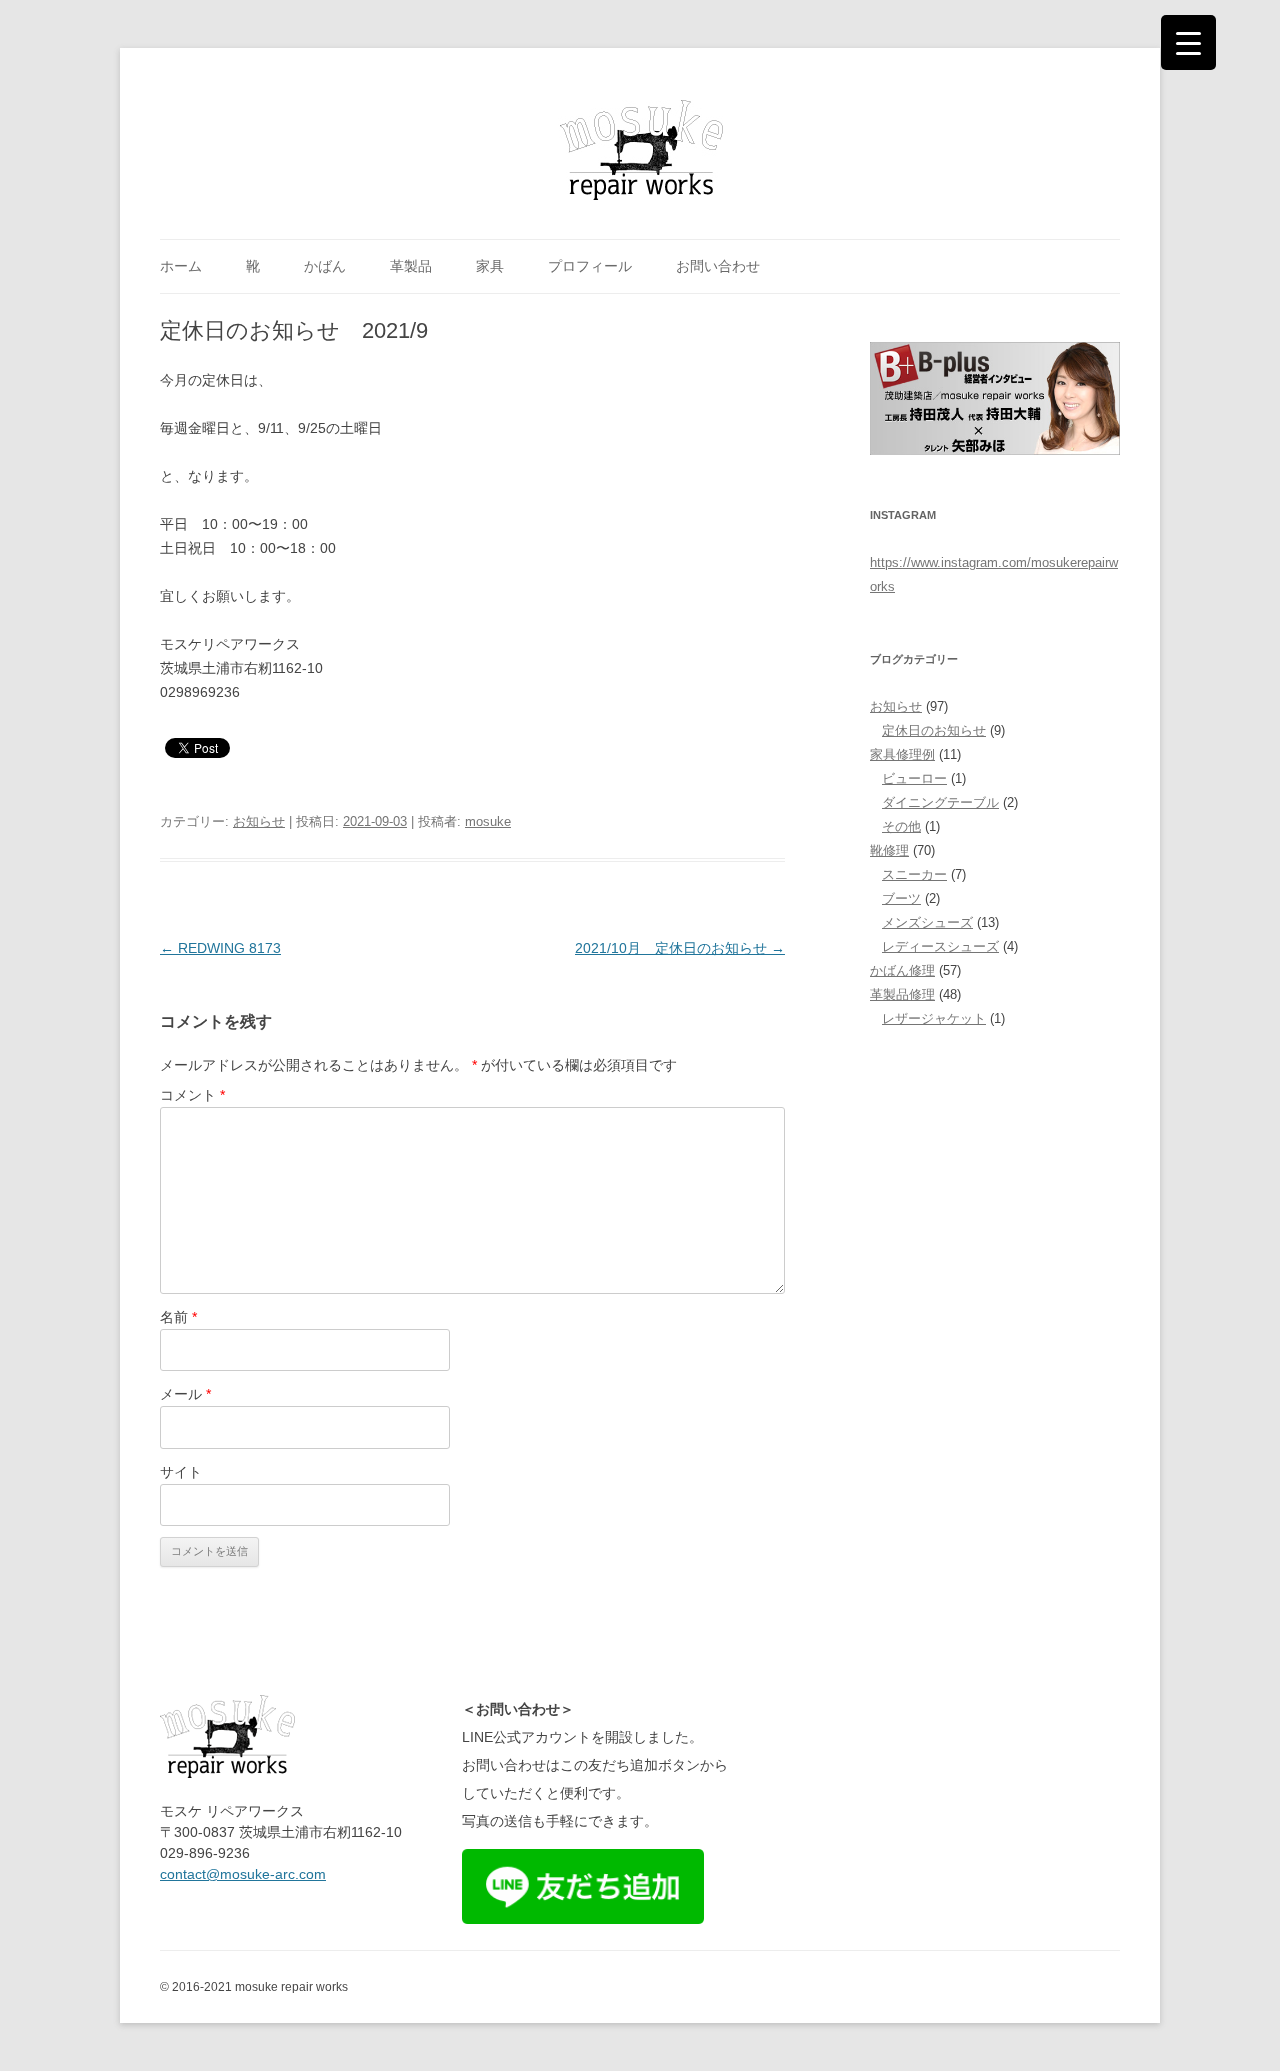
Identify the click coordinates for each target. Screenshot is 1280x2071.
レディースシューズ (940, 946)
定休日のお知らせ (934, 730)
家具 (490, 266)
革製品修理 (902, 994)
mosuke (488, 821)
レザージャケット (934, 1018)
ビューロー (914, 778)
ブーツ (901, 898)
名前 (178, 1317)
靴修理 (889, 850)
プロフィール (590, 266)
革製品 (411, 266)
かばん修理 (902, 970)
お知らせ (259, 821)
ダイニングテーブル (940, 802)
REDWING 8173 (220, 948)
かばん (325, 266)
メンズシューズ (927, 922)
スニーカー (914, 874)
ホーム (181, 266)
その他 (901, 826)
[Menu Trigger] (1188, 42)
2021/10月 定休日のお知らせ (680, 948)
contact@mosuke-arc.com (243, 1874)
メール (185, 1394)
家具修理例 (902, 754)
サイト (181, 1472)
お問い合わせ (718, 266)
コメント (192, 1095)
